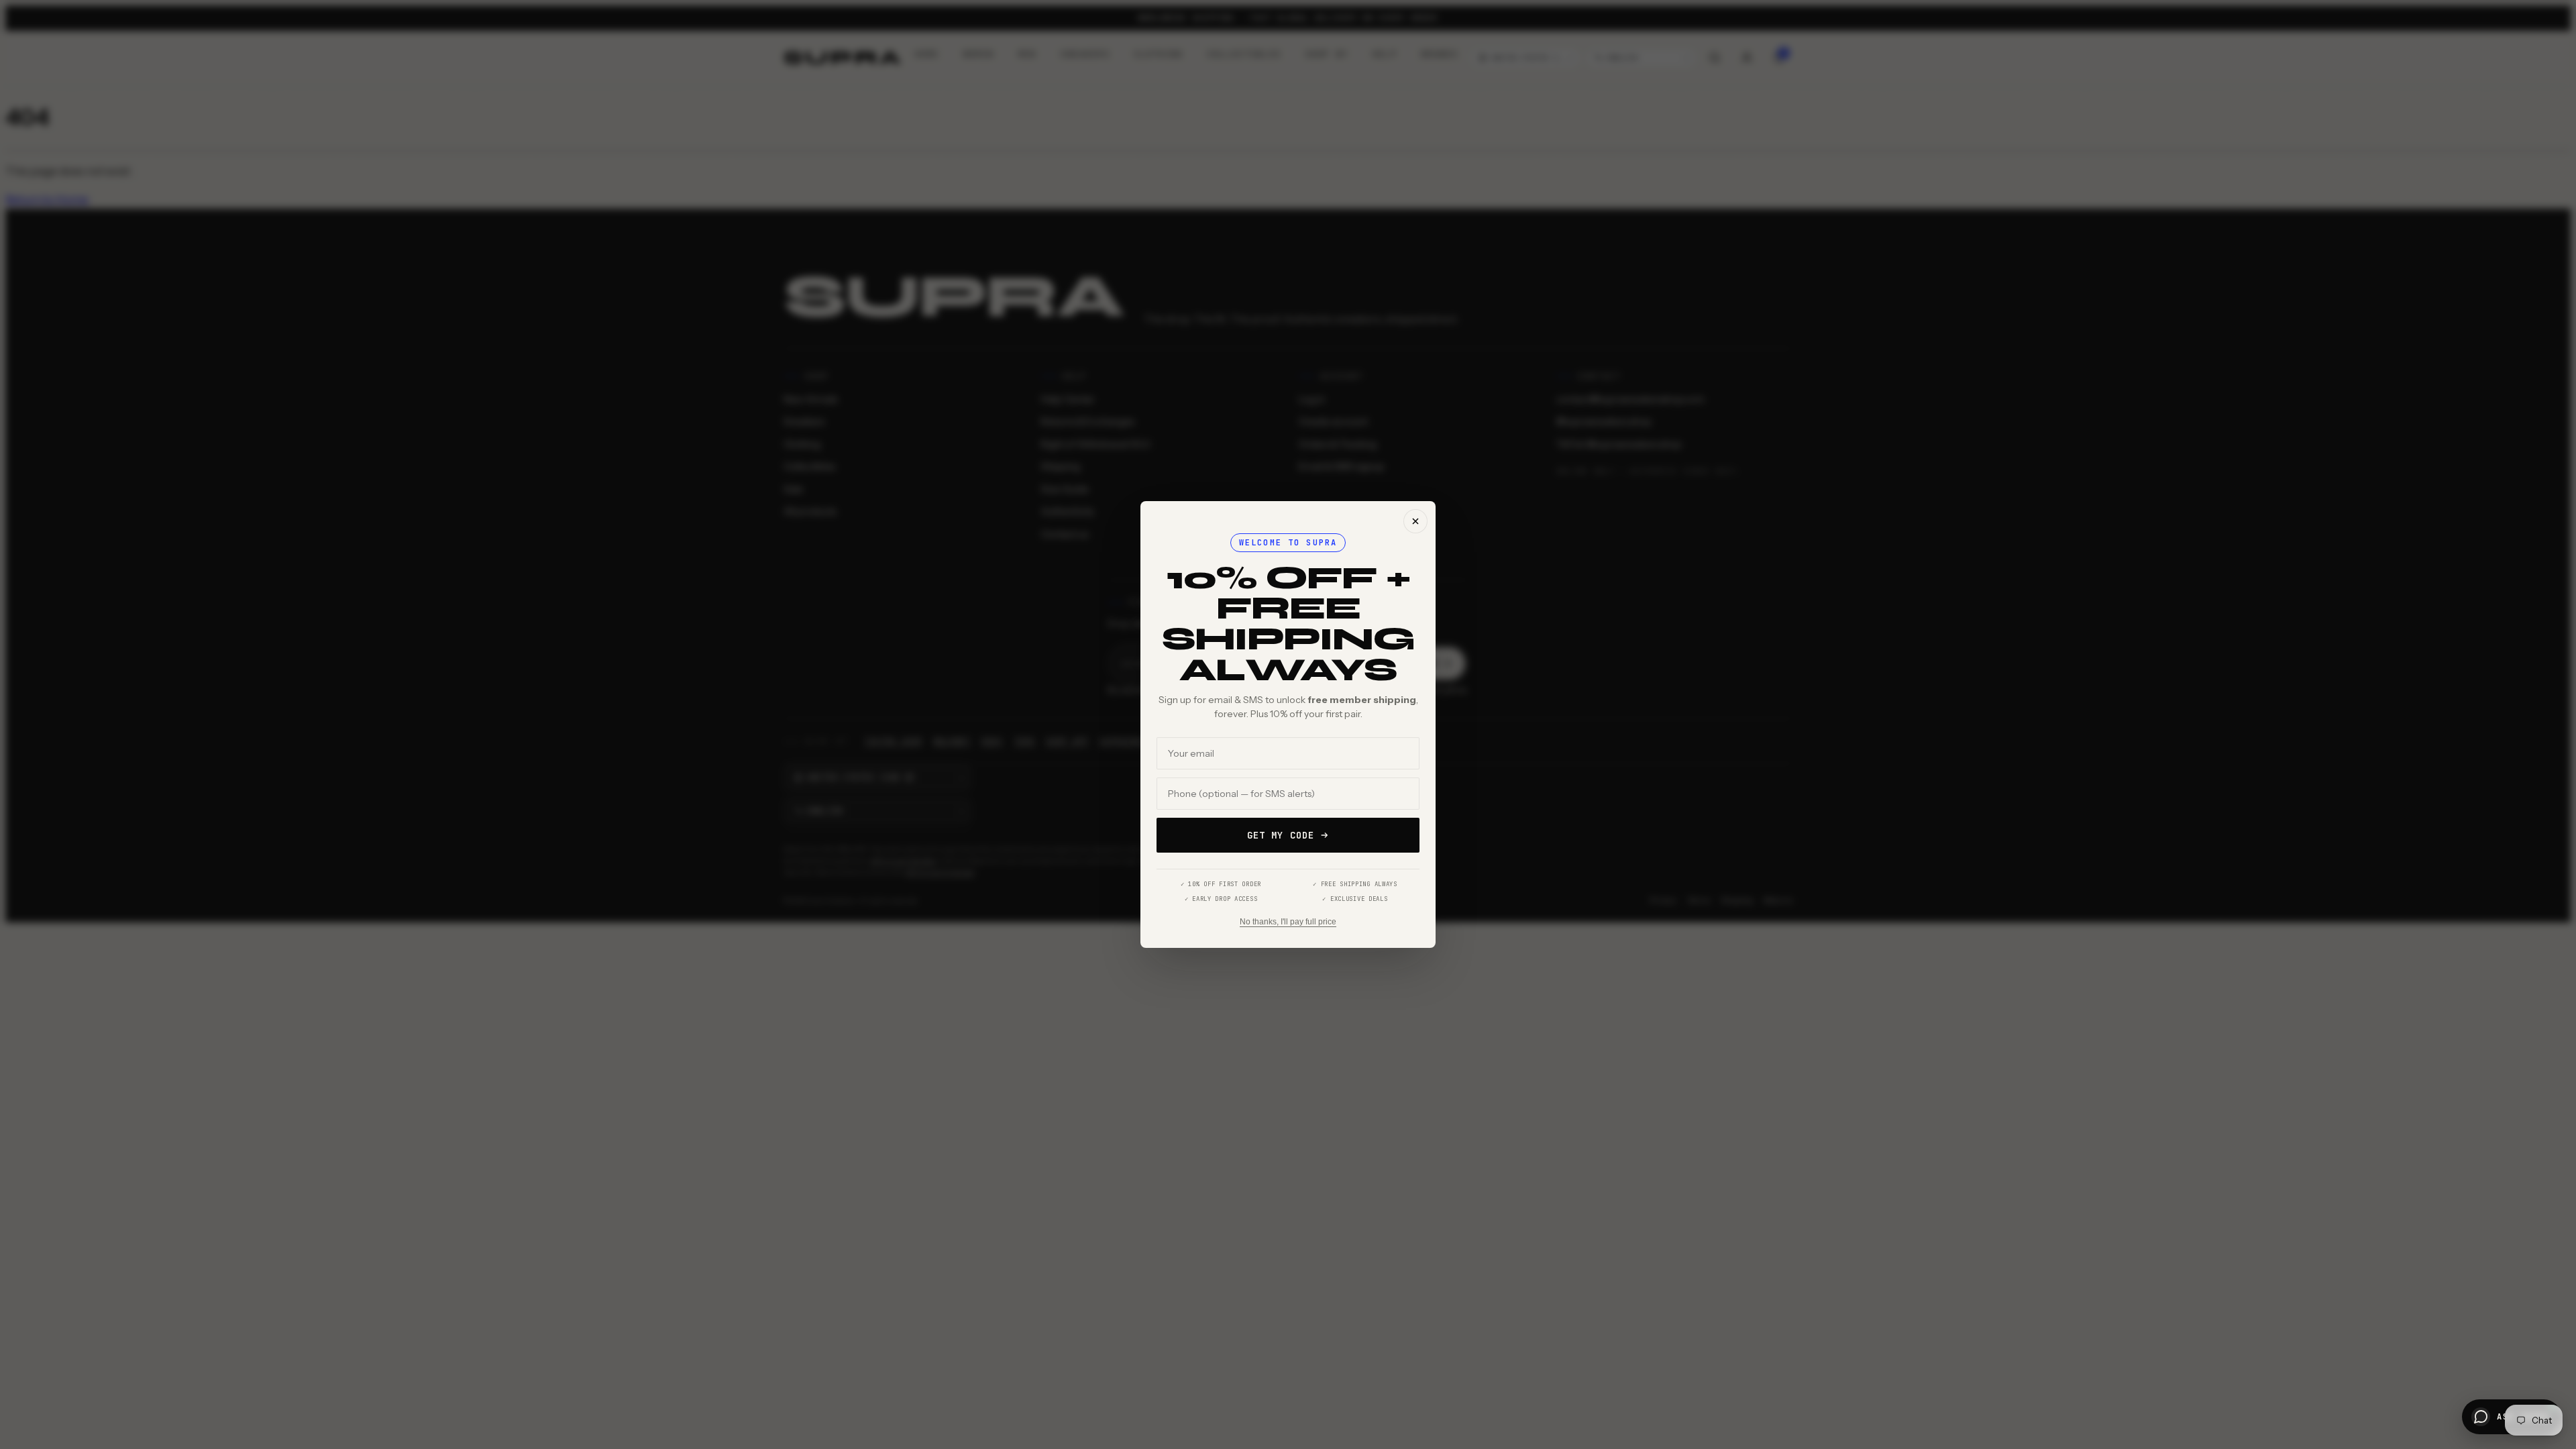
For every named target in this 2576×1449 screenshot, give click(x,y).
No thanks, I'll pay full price (1288, 922)
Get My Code (1281, 835)
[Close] (1415, 521)
